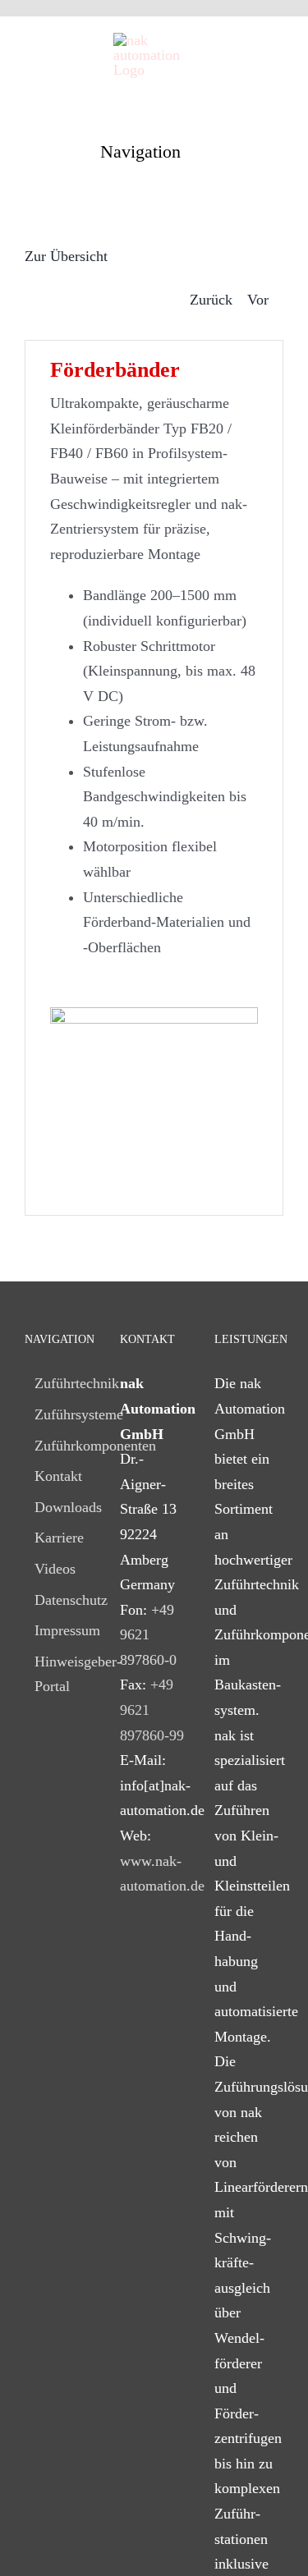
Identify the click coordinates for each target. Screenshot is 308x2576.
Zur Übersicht (66, 256)
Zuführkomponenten (60, 1446)
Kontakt (58, 1476)
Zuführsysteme (60, 1414)
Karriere (59, 1538)
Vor (258, 300)
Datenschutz (60, 1600)
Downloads (60, 1507)
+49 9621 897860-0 (148, 1635)
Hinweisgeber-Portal (60, 1674)
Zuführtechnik (60, 1383)
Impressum (60, 1630)
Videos (55, 1569)
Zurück (211, 300)
